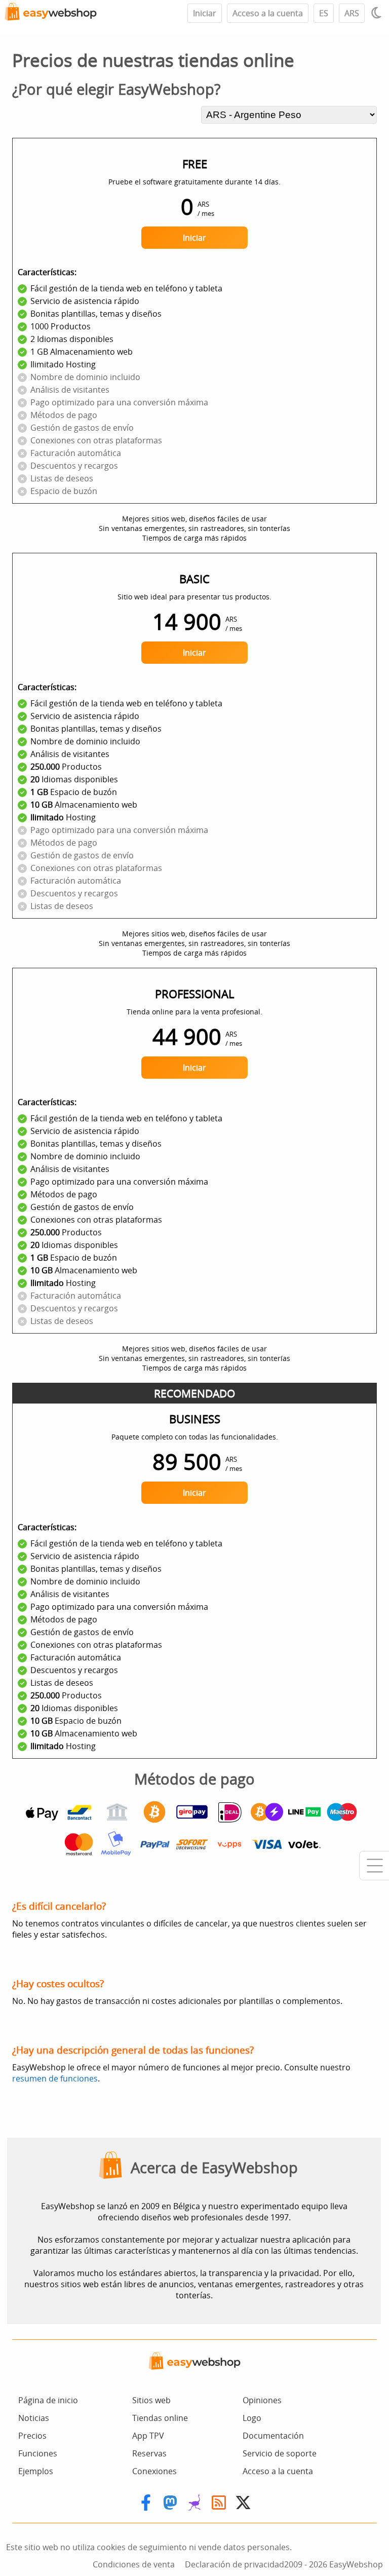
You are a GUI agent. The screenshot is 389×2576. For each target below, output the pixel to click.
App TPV (148, 2436)
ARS (352, 13)
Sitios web (151, 2400)
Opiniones (262, 2400)
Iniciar (205, 13)
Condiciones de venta (134, 2564)
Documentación (273, 2436)
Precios (32, 2436)
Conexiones (154, 2471)
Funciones (38, 2453)
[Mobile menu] (374, 1866)
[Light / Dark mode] (378, 13)
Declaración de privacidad (235, 2564)
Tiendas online (160, 2418)
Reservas (149, 2453)
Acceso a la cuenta (268, 13)
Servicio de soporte (280, 2453)
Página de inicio (48, 2400)
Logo (252, 2418)
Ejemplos (36, 2471)
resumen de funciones (55, 2078)
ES (324, 13)
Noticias (34, 2418)
